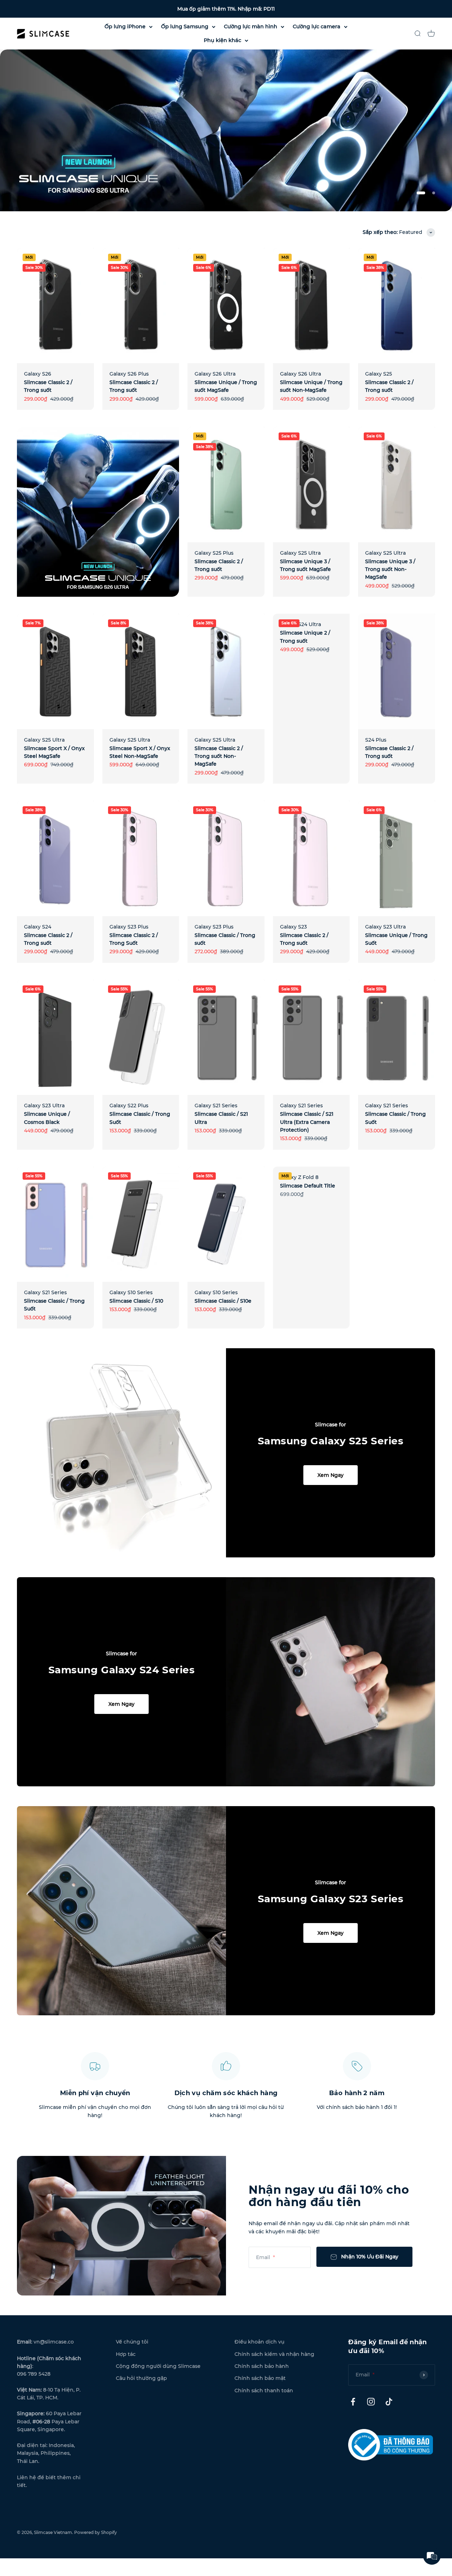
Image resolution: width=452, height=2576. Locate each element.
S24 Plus (376, 740)
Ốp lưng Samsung (185, 26)
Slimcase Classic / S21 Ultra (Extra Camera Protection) (307, 1122)
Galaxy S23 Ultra (385, 927)
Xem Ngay (331, 1475)
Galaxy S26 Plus (129, 374)
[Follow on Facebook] (353, 2402)
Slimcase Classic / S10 (136, 1301)
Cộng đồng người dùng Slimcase (158, 2366)
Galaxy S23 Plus (129, 927)
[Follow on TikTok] (389, 2402)
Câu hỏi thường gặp (141, 2378)
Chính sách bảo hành (262, 2366)
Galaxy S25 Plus (214, 553)
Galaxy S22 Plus (129, 1106)
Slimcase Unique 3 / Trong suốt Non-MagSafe (390, 569)
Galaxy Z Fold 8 (299, 1177)
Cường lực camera (317, 26)
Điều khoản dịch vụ (259, 2342)
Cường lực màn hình (251, 26)
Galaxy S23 (293, 927)
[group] (226, 130)
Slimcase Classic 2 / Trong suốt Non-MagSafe (219, 756)
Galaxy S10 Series (131, 1292)
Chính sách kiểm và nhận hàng (274, 2354)
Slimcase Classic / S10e (223, 1301)
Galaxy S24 (38, 927)
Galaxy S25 (379, 374)
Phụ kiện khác (222, 40)
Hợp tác (126, 2354)
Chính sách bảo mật (260, 2378)
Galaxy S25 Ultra (300, 553)
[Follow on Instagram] (371, 2402)
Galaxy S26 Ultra (215, 374)
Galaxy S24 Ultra (301, 624)
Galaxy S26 (38, 374)
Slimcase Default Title (308, 1186)
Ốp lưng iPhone (125, 26)
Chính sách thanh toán (264, 2391)
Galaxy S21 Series (216, 1106)
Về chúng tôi (132, 2342)
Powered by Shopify (96, 2532)
